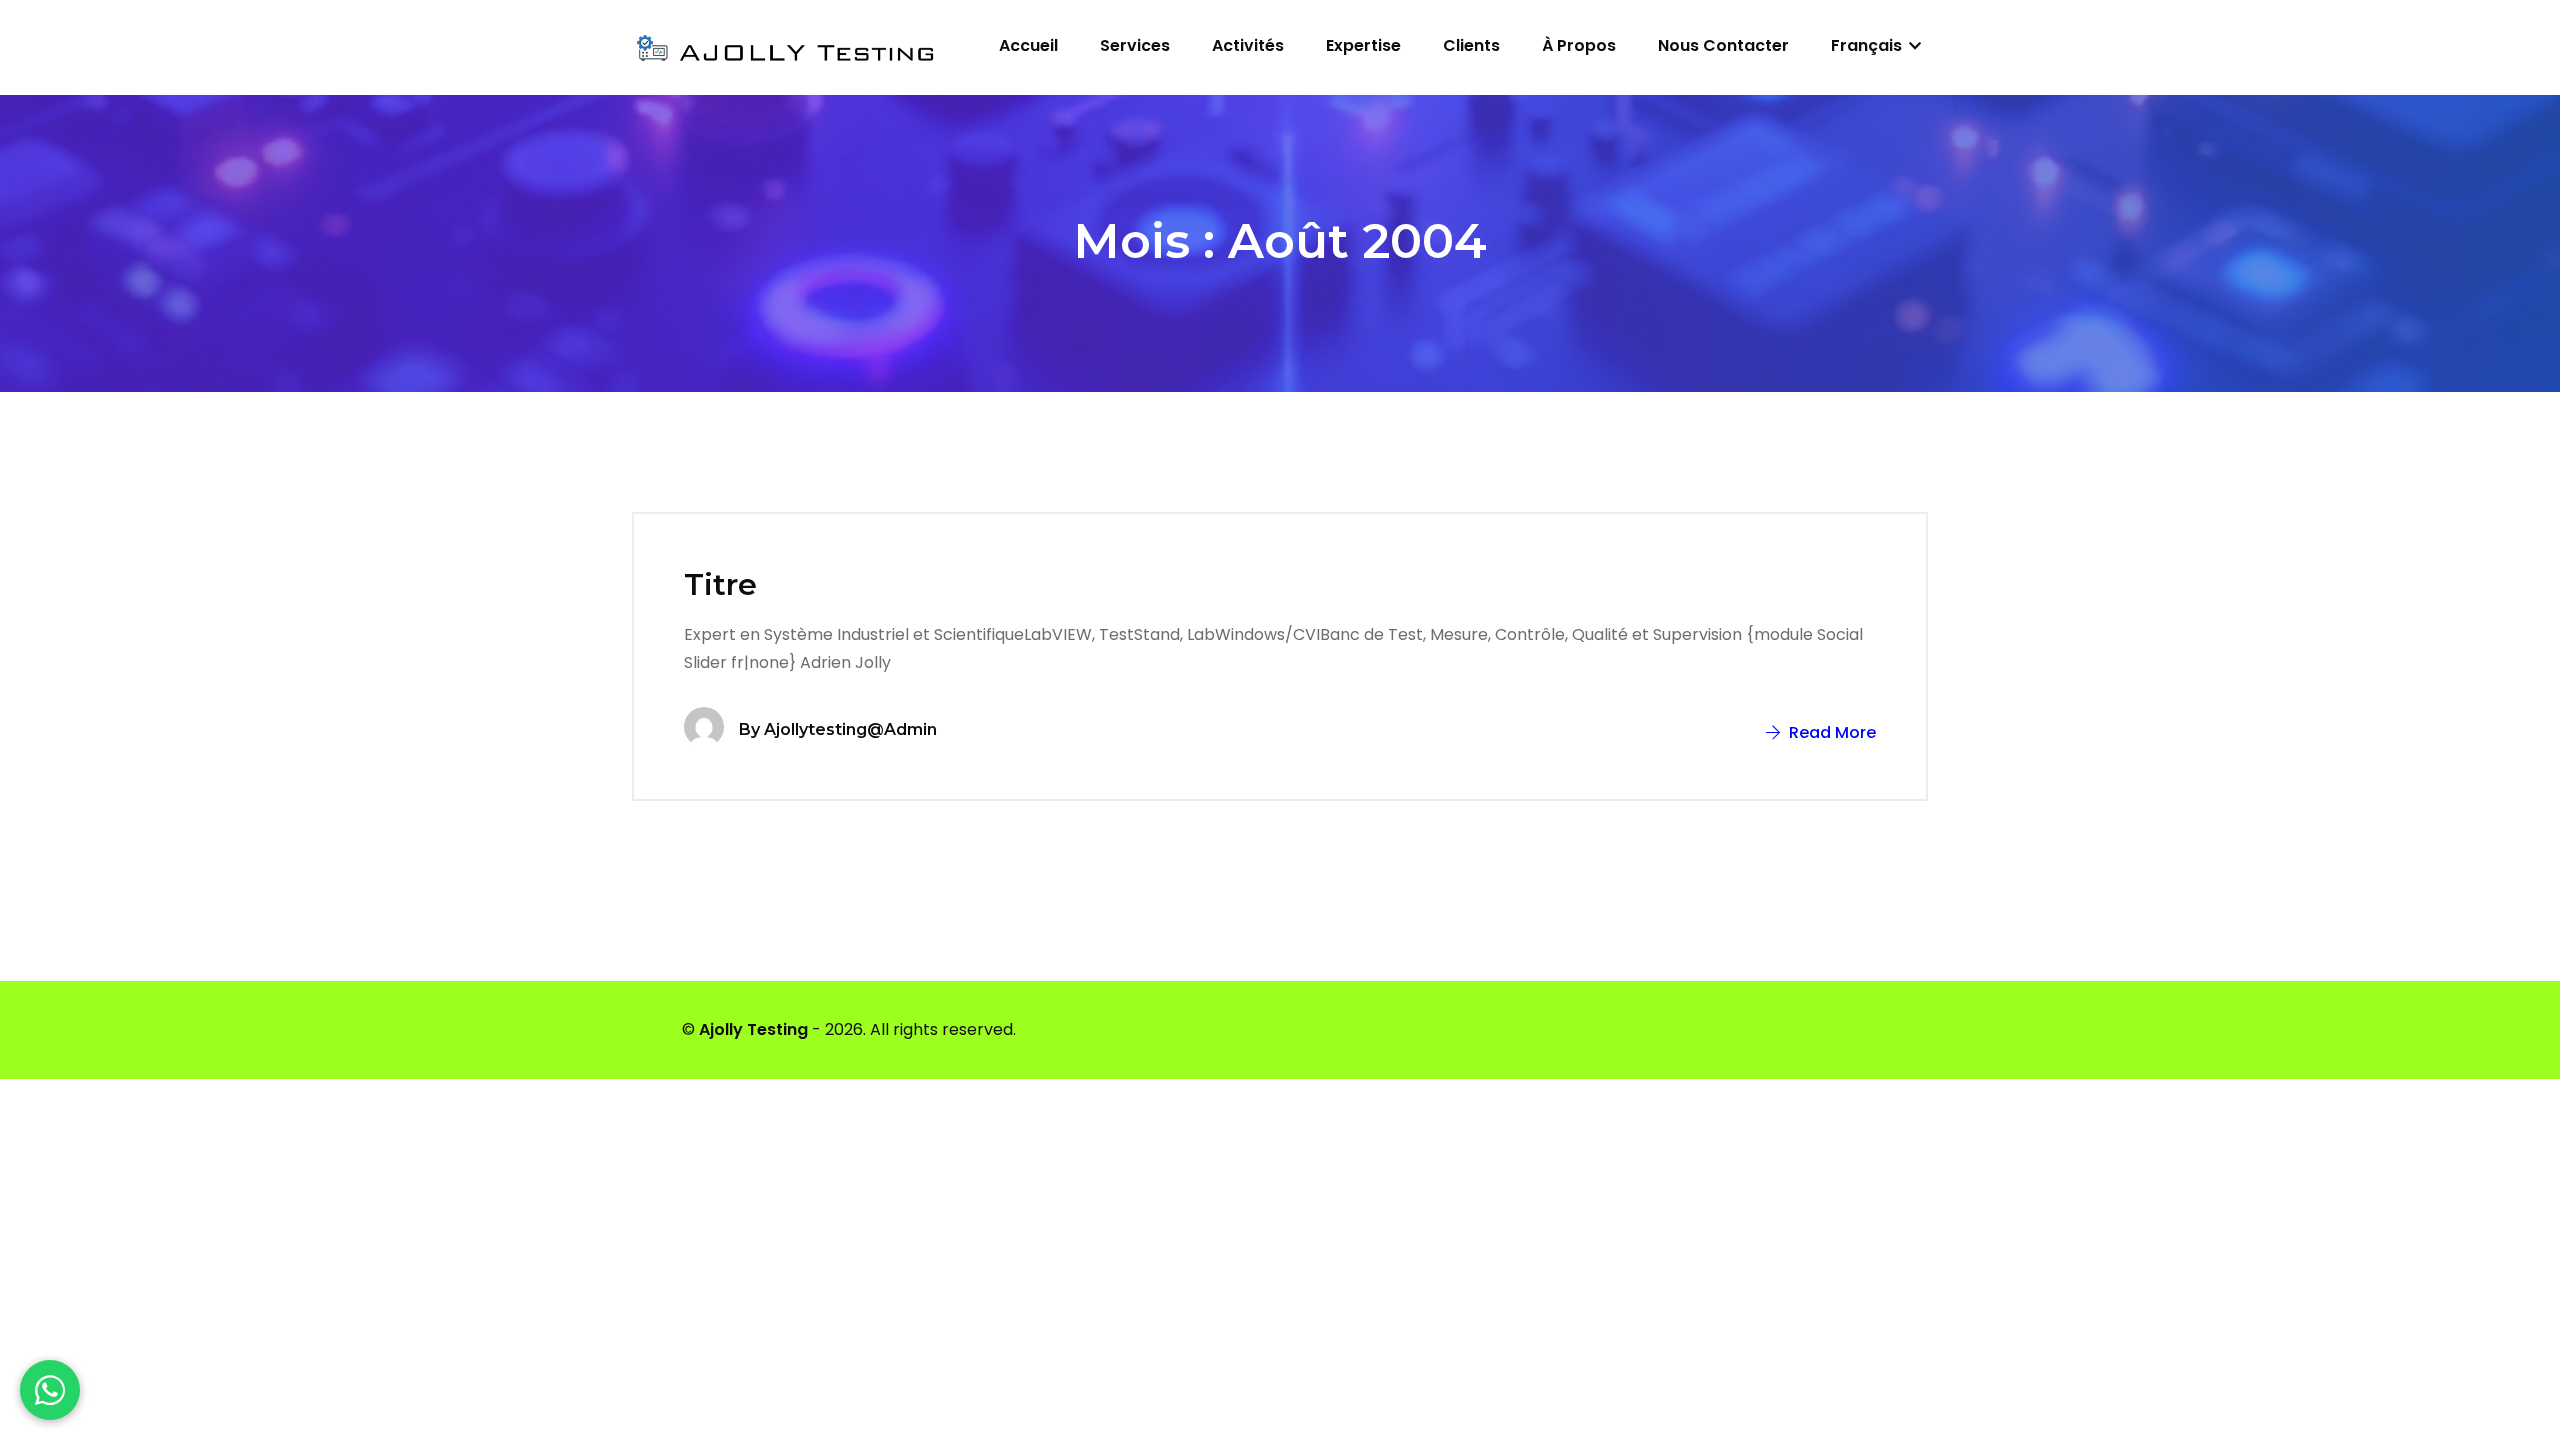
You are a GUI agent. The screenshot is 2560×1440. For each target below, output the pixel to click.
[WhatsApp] (50, 1390)
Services (1135, 45)
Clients (1471, 45)
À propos (1579, 45)
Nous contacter (1723, 45)
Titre (720, 584)
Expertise (1363, 45)
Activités (1248, 45)
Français (1868, 45)
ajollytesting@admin (850, 729)
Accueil (1028, 45)
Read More (1830, 732)
